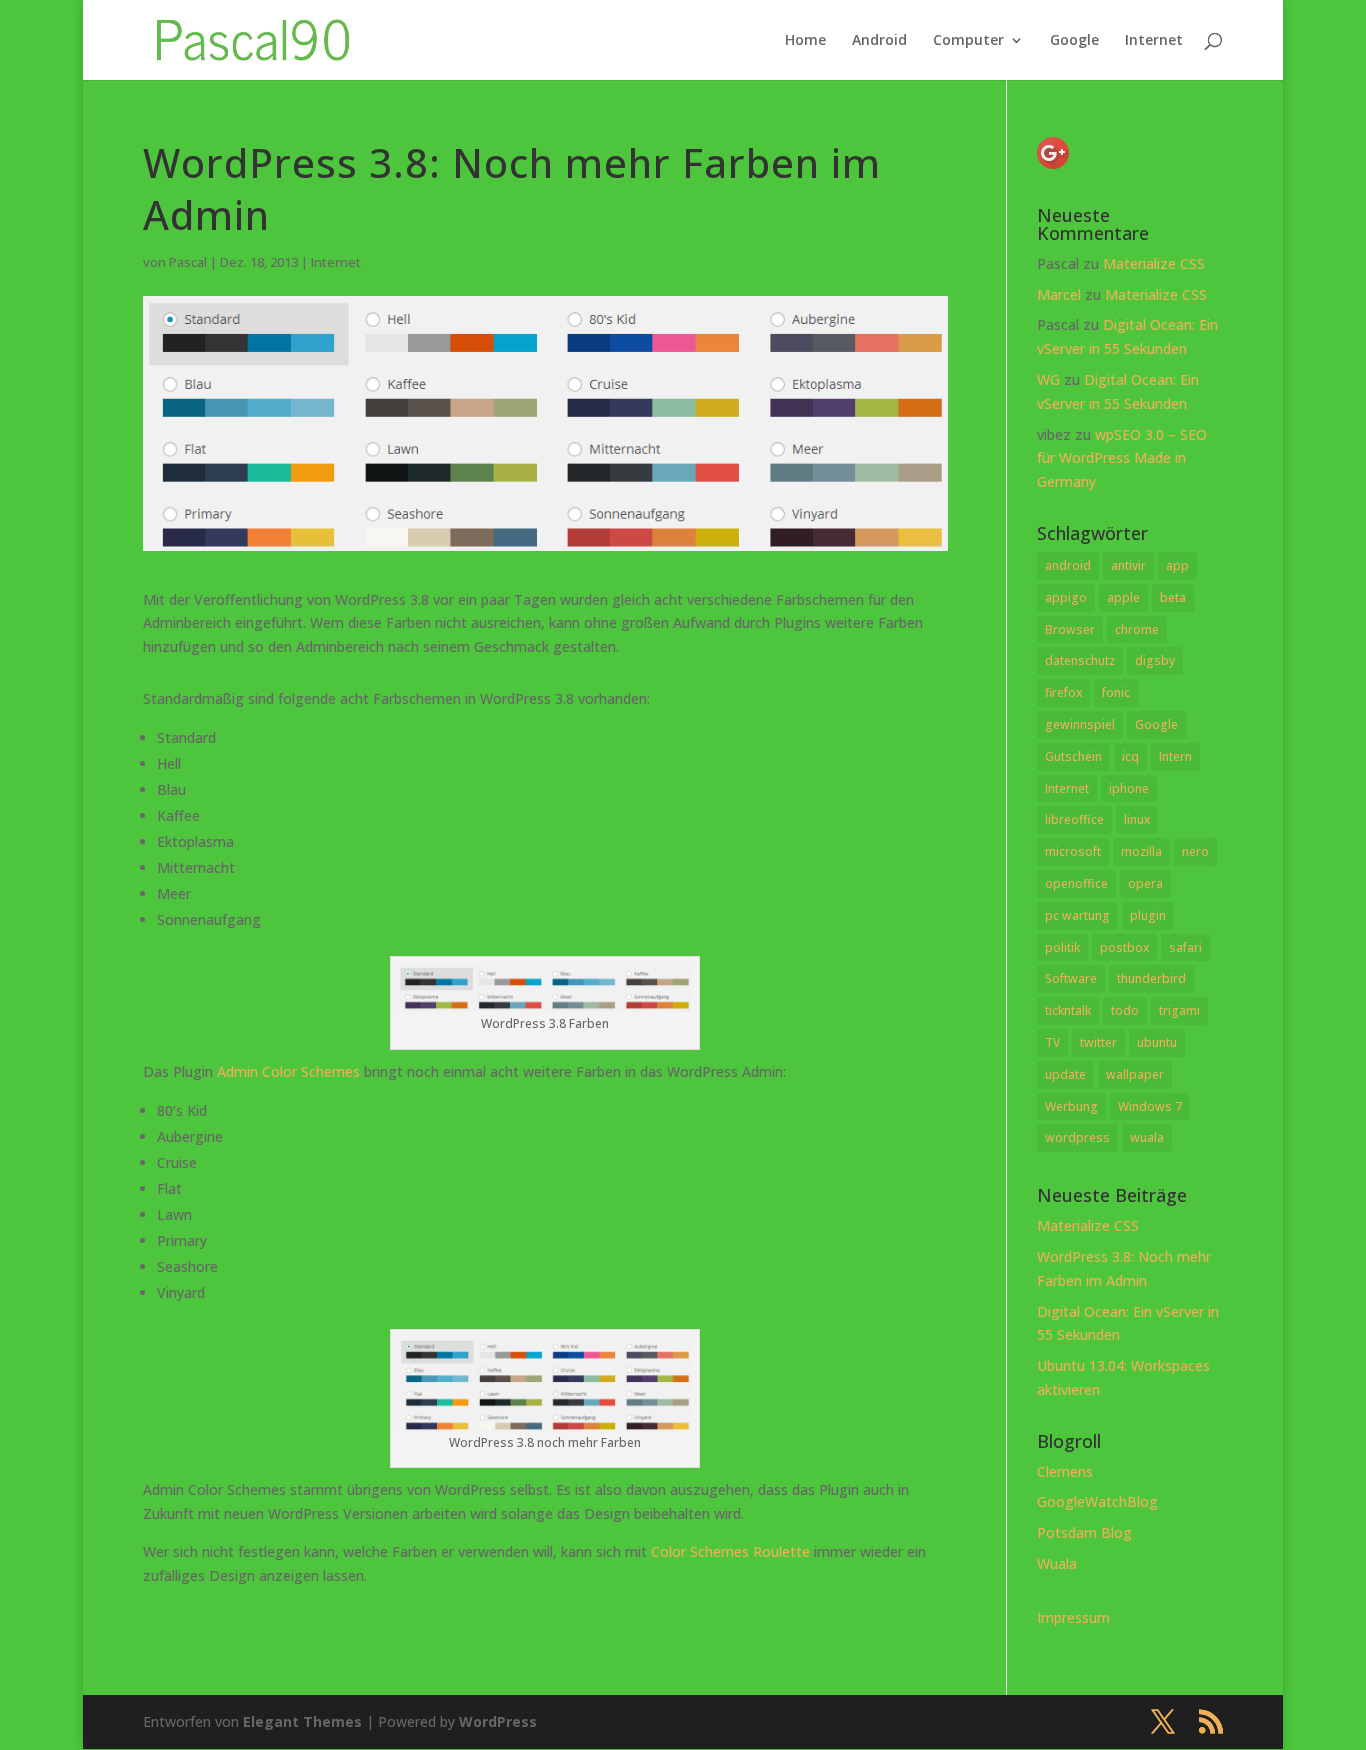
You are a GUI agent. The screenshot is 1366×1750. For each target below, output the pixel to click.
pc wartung (1077, 915)
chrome (1137, 629)
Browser (1070, 629)
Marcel (1059, 294)
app (1177, 565)
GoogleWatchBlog (1097, 1501)
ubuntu (1157, 1042)
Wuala (1057, 1563)
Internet (1154, 41)
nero (1195, 851)
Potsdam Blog (1084, 1532)
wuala (1147, 1137)
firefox (1063, 692)
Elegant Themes (302, 1721)
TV (1052, 1042)
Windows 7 (1150, 1106)
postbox (1124, 947)
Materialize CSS (1154, 263)
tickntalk (1068, 1010)
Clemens (1065, 1471)
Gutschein (1073, 756)
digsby (1155, 660)
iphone (1129, 788)
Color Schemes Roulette (730, 1551)
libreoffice (1074, 819)
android (1068, 565)
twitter (1098, 1042)
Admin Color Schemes (288, 1071)
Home (805, 41)
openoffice (1076, 883)
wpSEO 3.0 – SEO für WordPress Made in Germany (1122, 458)
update (1065, 1074)
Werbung (1071, 1106)
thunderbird (1151, 978)
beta (1173, 597)
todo (1125, 1010)
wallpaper (1135, 1074)
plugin (1148, 915)
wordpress (1077, 1137)
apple (1123, 597)
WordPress (498, 1721)
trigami (1179, 1010)
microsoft (1073, 851)
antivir (1128, 565)
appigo (1066, 597)
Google (1074, 41)
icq (1130, 756)
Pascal (188, 262)
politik (1062, 947)
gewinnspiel (1080, 724)
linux (1137, 819)
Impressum (1073, 1617)
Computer (968, 41)
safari (1185, 947)
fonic (1116, 692)
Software (1071, 978)
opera (1145, 883)
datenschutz (1080, 660)
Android (879, 41)
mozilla (1141, 851)
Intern (1175, 756)
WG (1048, 379)
